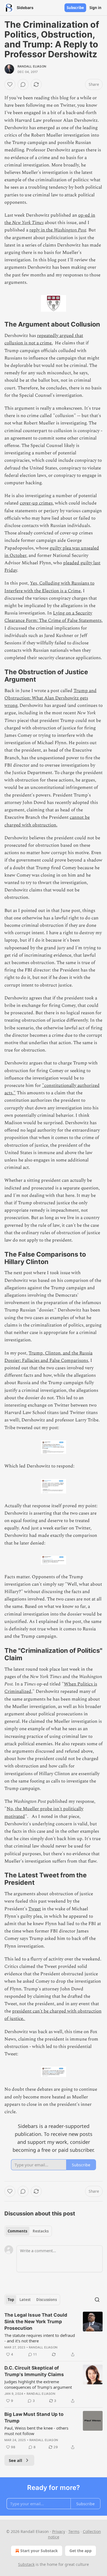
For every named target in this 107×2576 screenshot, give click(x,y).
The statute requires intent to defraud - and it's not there (40, 2338)
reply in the (42, 230)
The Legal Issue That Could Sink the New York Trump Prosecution (36, 2322)
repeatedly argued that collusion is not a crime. (44, 339)
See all (16, 2460)
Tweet (35, 1909)
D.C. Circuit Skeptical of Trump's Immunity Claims (34, 2371)
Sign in (95, 8)
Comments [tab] (17, 2231)
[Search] (97, 2300)
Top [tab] (11, 2300)
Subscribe (75, 8)
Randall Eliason (32, 66)
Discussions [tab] (47, 2300)
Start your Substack (39, 2551)
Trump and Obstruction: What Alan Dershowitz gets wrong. (50, 698)
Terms (74, 2531)
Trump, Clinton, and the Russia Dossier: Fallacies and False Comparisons (48, 1357)
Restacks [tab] (41, 2231)
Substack (26, 2564)
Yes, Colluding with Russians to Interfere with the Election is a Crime (49, 587)
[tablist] (28, 2231)
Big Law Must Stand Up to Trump (34, 2418)
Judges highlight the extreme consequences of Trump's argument (38, 2384)
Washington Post (70, 230)
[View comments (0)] (23, 84)
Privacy (59, 2531)
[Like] (10, 84)
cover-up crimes (36, 503)
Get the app (81, 2551)
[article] (54, 2335)
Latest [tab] (25, 2300)
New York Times (28, 223)
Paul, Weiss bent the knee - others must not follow (36, 2431)
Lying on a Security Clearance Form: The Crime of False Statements (53, 617)
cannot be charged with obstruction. (47, 821)
